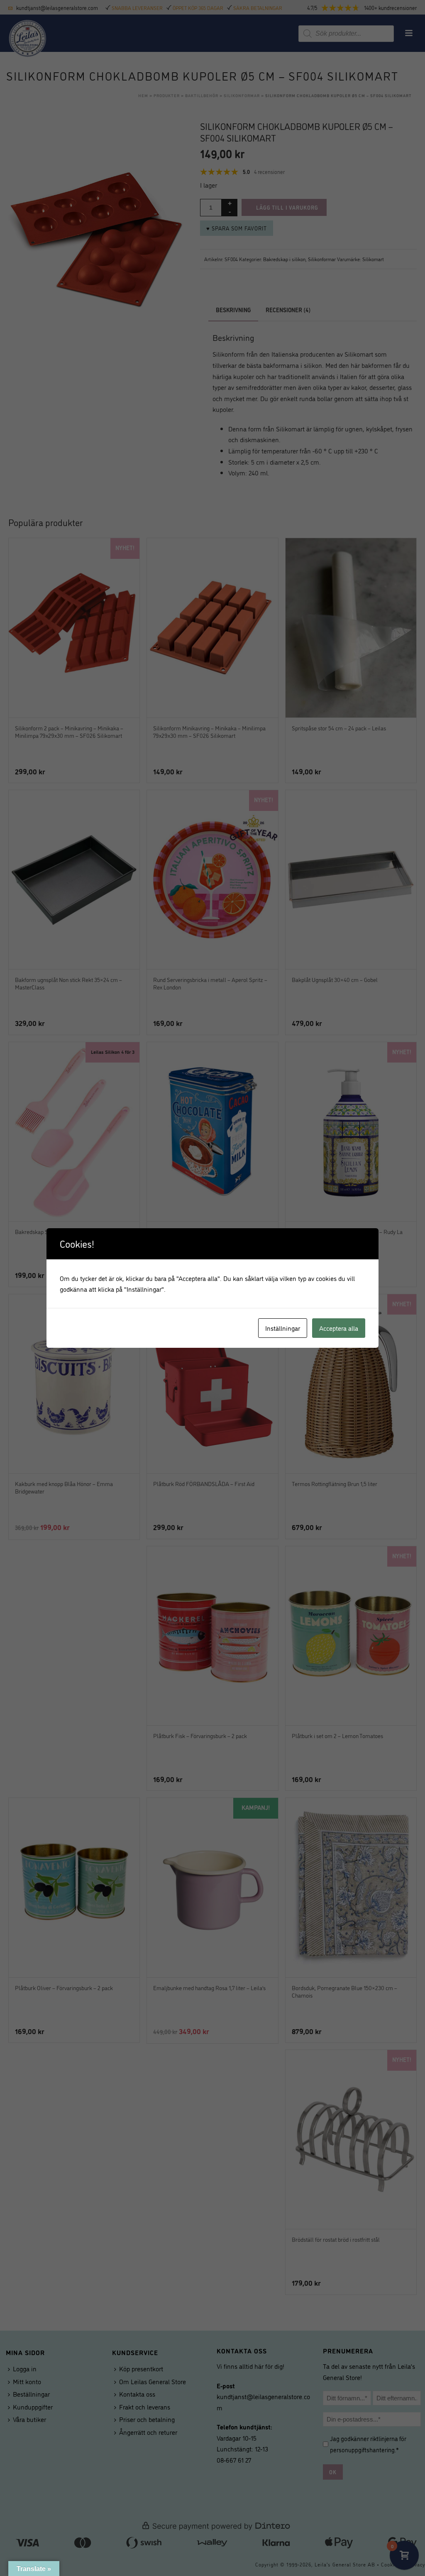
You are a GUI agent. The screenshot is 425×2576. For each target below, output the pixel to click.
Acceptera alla (339, 1328)
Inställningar (283, 1328)
